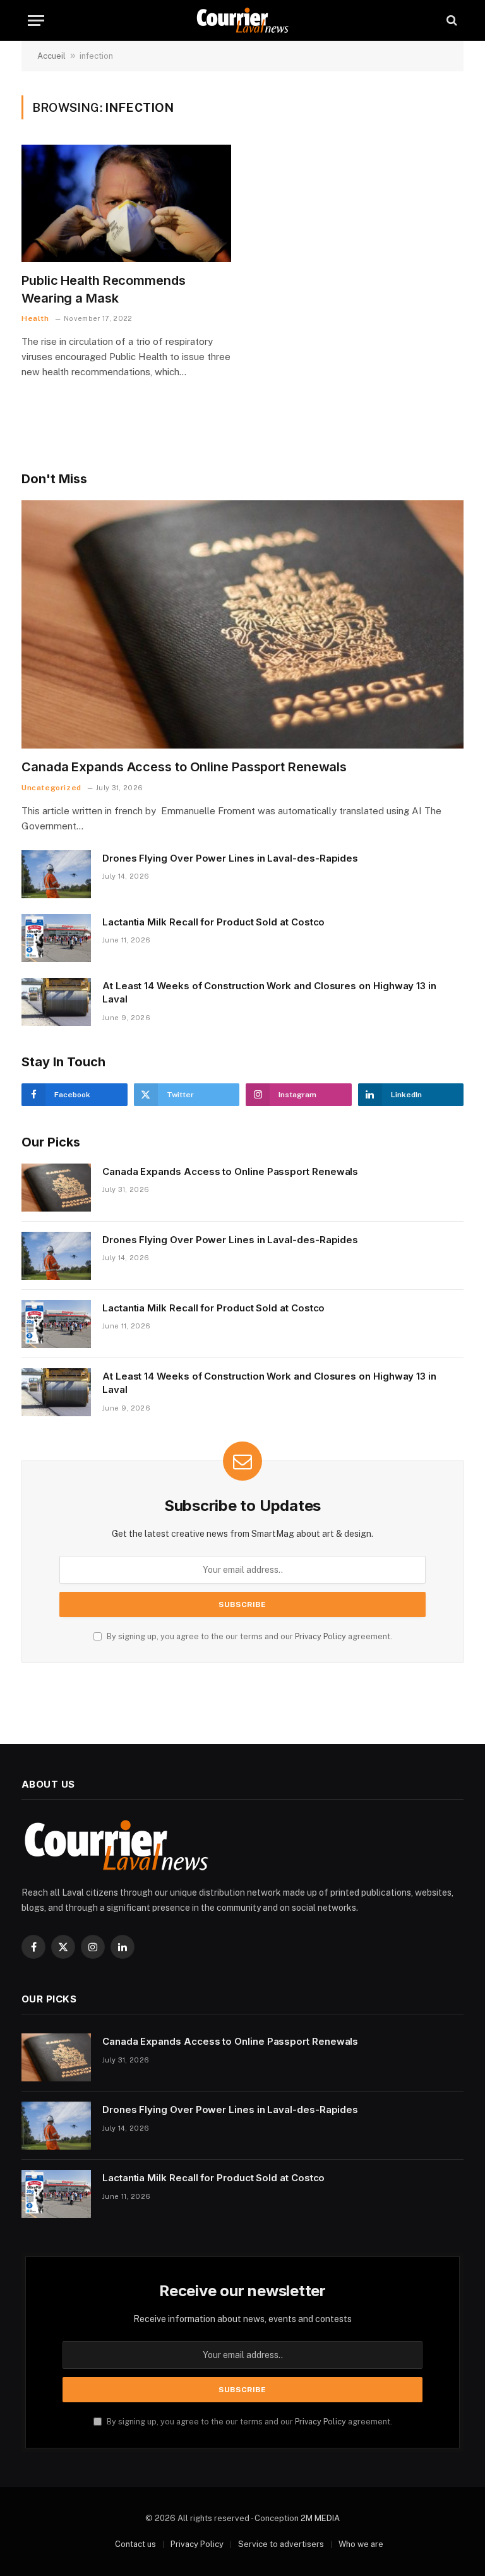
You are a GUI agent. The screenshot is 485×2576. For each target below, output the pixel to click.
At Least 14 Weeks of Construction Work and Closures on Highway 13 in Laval (269, 992)
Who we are (361, 2544)
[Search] (451, 21)
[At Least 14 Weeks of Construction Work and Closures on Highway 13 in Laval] (56, 1002)
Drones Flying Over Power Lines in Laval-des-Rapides (230, 858)
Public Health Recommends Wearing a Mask (104, 289)
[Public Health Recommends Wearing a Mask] (126, 204)
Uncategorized (51, 788)
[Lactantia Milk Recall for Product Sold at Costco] (56, 938)
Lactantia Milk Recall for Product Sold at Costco (213, 922)
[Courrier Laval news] (242, 21)
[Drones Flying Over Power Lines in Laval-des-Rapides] (56, 874)
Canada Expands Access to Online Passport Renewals (184, 767)
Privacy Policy (320, 1636)
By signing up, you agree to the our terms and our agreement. (248, 1636)
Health (35, 318)
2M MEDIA (320, 2518)
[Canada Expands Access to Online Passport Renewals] (242, 625)
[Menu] (36, 21)
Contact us (135, 2544)
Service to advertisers (281, 2544)
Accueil (51, 56)
